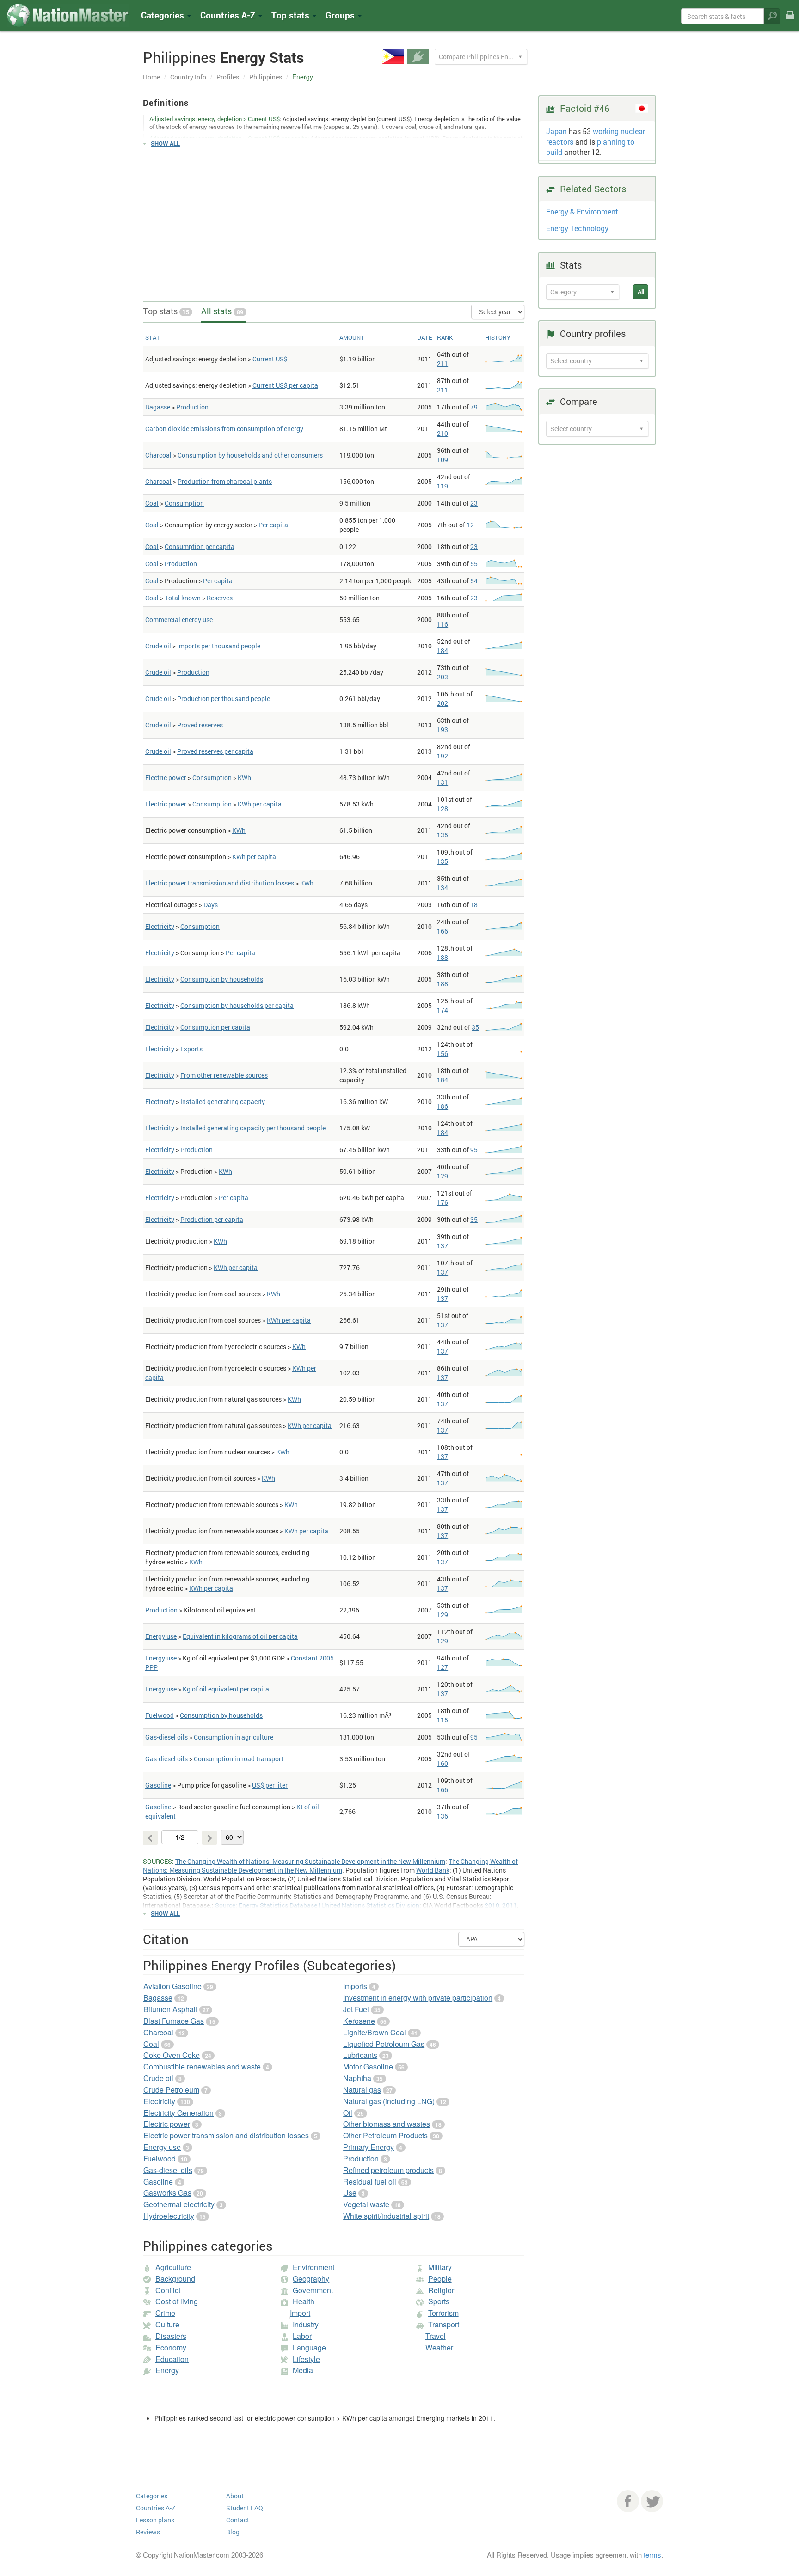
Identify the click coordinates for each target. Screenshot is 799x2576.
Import (300, 2313)
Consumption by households (222, 979)
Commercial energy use (179, 620)
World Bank (433, 1870)
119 (443, 486)
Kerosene (359, 2021)
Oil (348, 2113)
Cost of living (177, 2301)
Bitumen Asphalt (170, 2009)
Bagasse (158, 407)
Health (304, 2301)
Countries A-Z (156, 2508)
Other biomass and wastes (387, 2124)
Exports (191, 1049)
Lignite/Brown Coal (375, 2032)
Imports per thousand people (219, 646)
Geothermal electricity (179, 2204)
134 (443, 888)
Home (151, 77)
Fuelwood (160, 1715)
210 (443, 433)
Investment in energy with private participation (418, 1998)
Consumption (184, 503)
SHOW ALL (165, 143)
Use (350, 2193)
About (235, 2496)
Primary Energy (369, 2147)
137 (443, 1246)
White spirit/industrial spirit (386, 2216)
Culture (167, 2324)
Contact (238, 2520)
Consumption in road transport (239, 1759)
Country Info (188, 77)
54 (474, 581)
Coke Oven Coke (172, 2055)
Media (303, 2370)
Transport (444, 2324)
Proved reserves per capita (215, 751)
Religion (442, 2290)
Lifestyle (306, 2359)
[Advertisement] (334, 220)
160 (443, 1763)
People (440, 2279)
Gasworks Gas (167, 2193)
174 (443, 1010)
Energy (167, 2370)
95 (474, 1150)
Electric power (166, 778)
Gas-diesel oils (166, 1737)
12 (470, 525)
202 (443, 703)
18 (474, 905)
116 (443, 624)
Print (790, 21)
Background (175, 2279)
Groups (341, 15)
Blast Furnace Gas (174, 2021)
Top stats (166, 311)
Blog (233, 2532)
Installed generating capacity (223, 1102)
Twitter (652, 2501)
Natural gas (362, 2090)
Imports (355, 1986)
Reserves (220, 598)
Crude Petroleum (171, 2090)
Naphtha (357, 2078)
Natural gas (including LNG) (389, 2101)
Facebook (628, 2501)
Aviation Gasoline (172, 1986)
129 (443, 1176)
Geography (311, 2279)
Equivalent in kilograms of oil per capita (240, 1636)
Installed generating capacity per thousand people (253, 1128)
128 (443, 809)
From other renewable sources (224, 1075)
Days (211, 905)
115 (443, 1720)
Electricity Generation (178, 2113)
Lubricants (360, 2055)
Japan (556, 131)
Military (440, 2267)
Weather (439, 2347)
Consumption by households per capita (237, 1005)
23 (474, 503)
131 (443, 782)
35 (475, 1027)
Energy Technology (577, 228)
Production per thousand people (224, 699)
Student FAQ (245, 2508)
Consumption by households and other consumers (250, 455)
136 (443, 1816)
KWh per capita (260, 804)
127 (443, 1667)
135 (443, 835)
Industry (306, 2324)
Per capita (273, 525)
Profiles (228, 77)
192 (443, 756)
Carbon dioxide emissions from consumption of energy (224, 429)
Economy (171, 2347)
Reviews (148, 2532)
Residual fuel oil (370, 2182)
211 (443, 363)
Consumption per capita (200, 546)
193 (443, 729)
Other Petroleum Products (385, 2135)
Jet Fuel (356, 2009)
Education (172, 2359)
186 (443, 1106)
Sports (439, 2301)
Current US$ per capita (285, 385)
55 (474, 564)
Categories (164, 15)
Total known (183, 598)
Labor (302, 2336)
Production (192, 407)
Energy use (161, 1636)
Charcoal (158, 455)
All (641, 292)
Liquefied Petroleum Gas (384, 2044)
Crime (165, 2313)
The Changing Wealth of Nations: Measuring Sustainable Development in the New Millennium (310, 1861)
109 (443, 460)
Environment (313, 2267)
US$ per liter (270, 1785)
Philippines (266, 77)
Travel (436, 2336)
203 (443, 677)
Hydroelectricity (169, 2216)
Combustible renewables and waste (202, 2066)
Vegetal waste (366, 2204)
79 (474, 407)
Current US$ (270, 359)
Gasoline (158, 1785)
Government (313, 2290)
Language (309, 2347)
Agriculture (173, 2267)
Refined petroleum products (388, 2170)
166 (443, 931)
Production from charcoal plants (225, 481)
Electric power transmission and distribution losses (220, 883)
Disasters (171, 2336)
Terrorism (443, 2313)
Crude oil (158, 646)
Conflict (168, 2290)
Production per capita (212, 1219)
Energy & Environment (582, 211)
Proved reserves (200, 725)
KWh (244, 778)
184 (443, 650)
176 (443, 1202)
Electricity (160, 926)
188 (443, 957)
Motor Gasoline (368, 2066)
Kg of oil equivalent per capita (226, 1689)
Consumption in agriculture (234, 1737)
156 (443, 1053)
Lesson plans (155, 2520)
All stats (222, 311)
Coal (152, 503)
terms (652, 2555)
